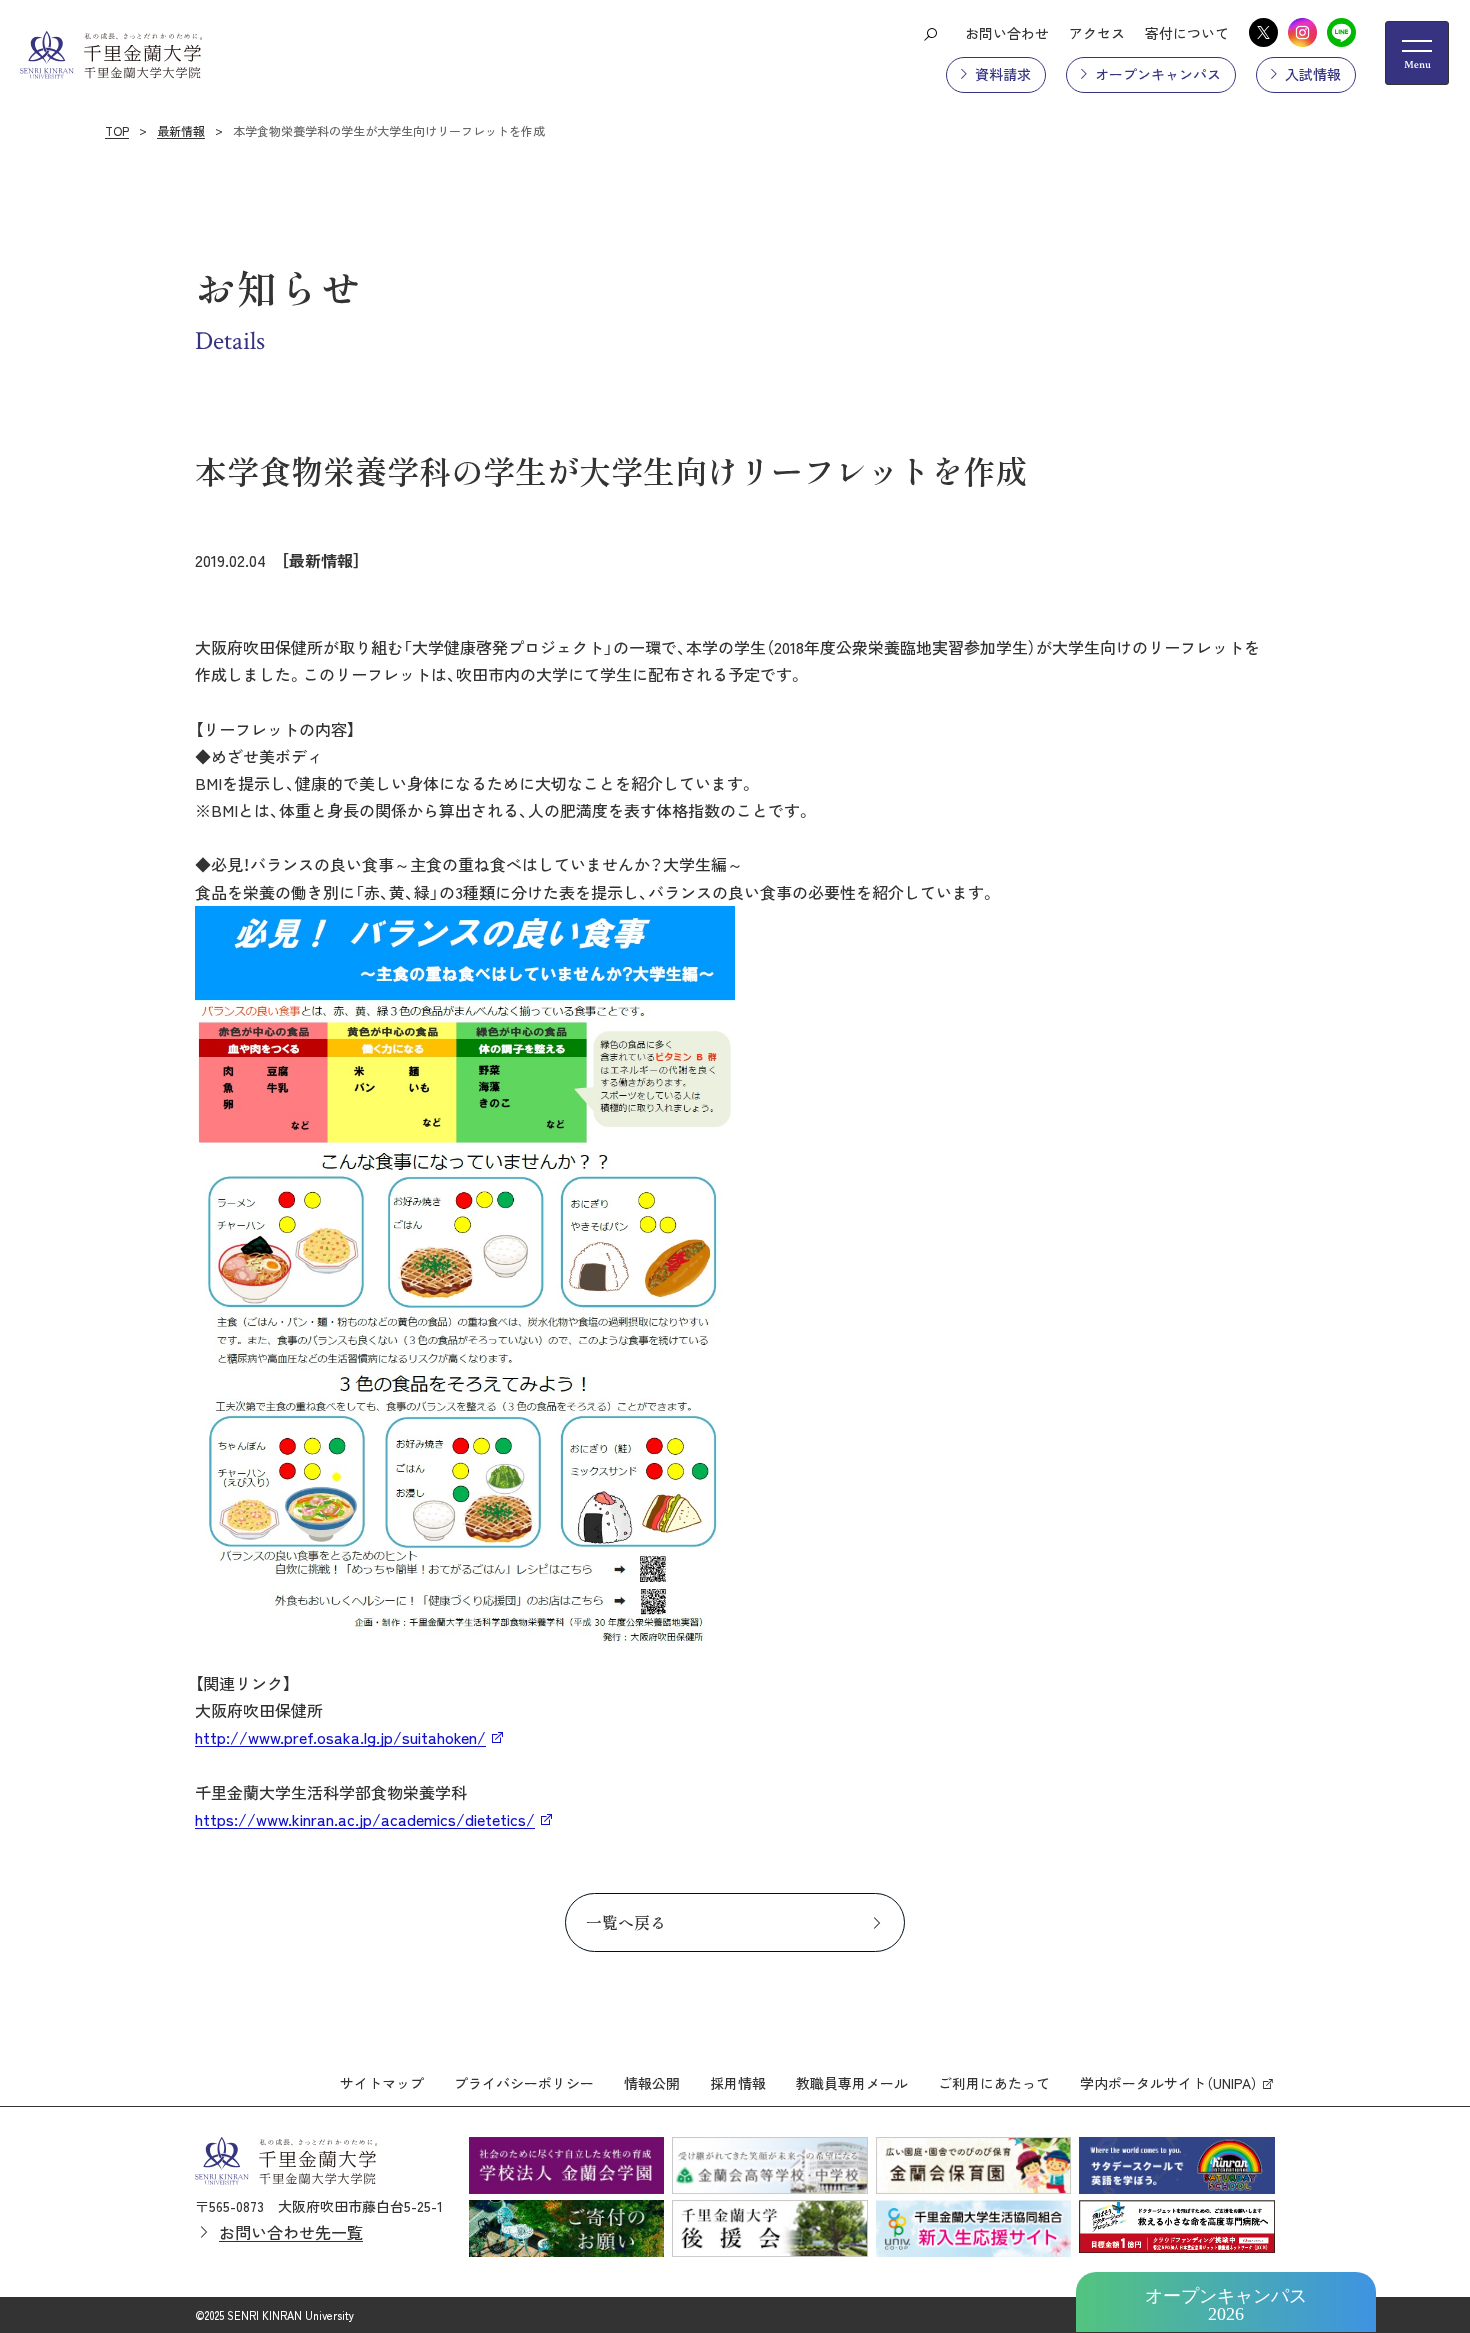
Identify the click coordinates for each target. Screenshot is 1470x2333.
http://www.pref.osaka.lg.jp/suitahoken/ (340, 1737)
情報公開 (652, 2083)
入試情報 (1313, 74)
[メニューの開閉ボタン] (1417, 53)
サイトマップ (382, 2083)
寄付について (1187, 33)
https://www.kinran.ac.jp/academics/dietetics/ (365, 1819)
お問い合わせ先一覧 (291, 2232)
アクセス (1097, 33)
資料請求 (1003, 74)
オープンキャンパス (1158, 74)
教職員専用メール (852, 2083)
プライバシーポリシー (524, 2083)
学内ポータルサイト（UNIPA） (1169, 2083)
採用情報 (738, 2083)
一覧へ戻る (626, 1922)
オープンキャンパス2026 (1226, 2305)
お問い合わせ (1007, 33)
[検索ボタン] (930, 33)
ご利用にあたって (994, 2083)
